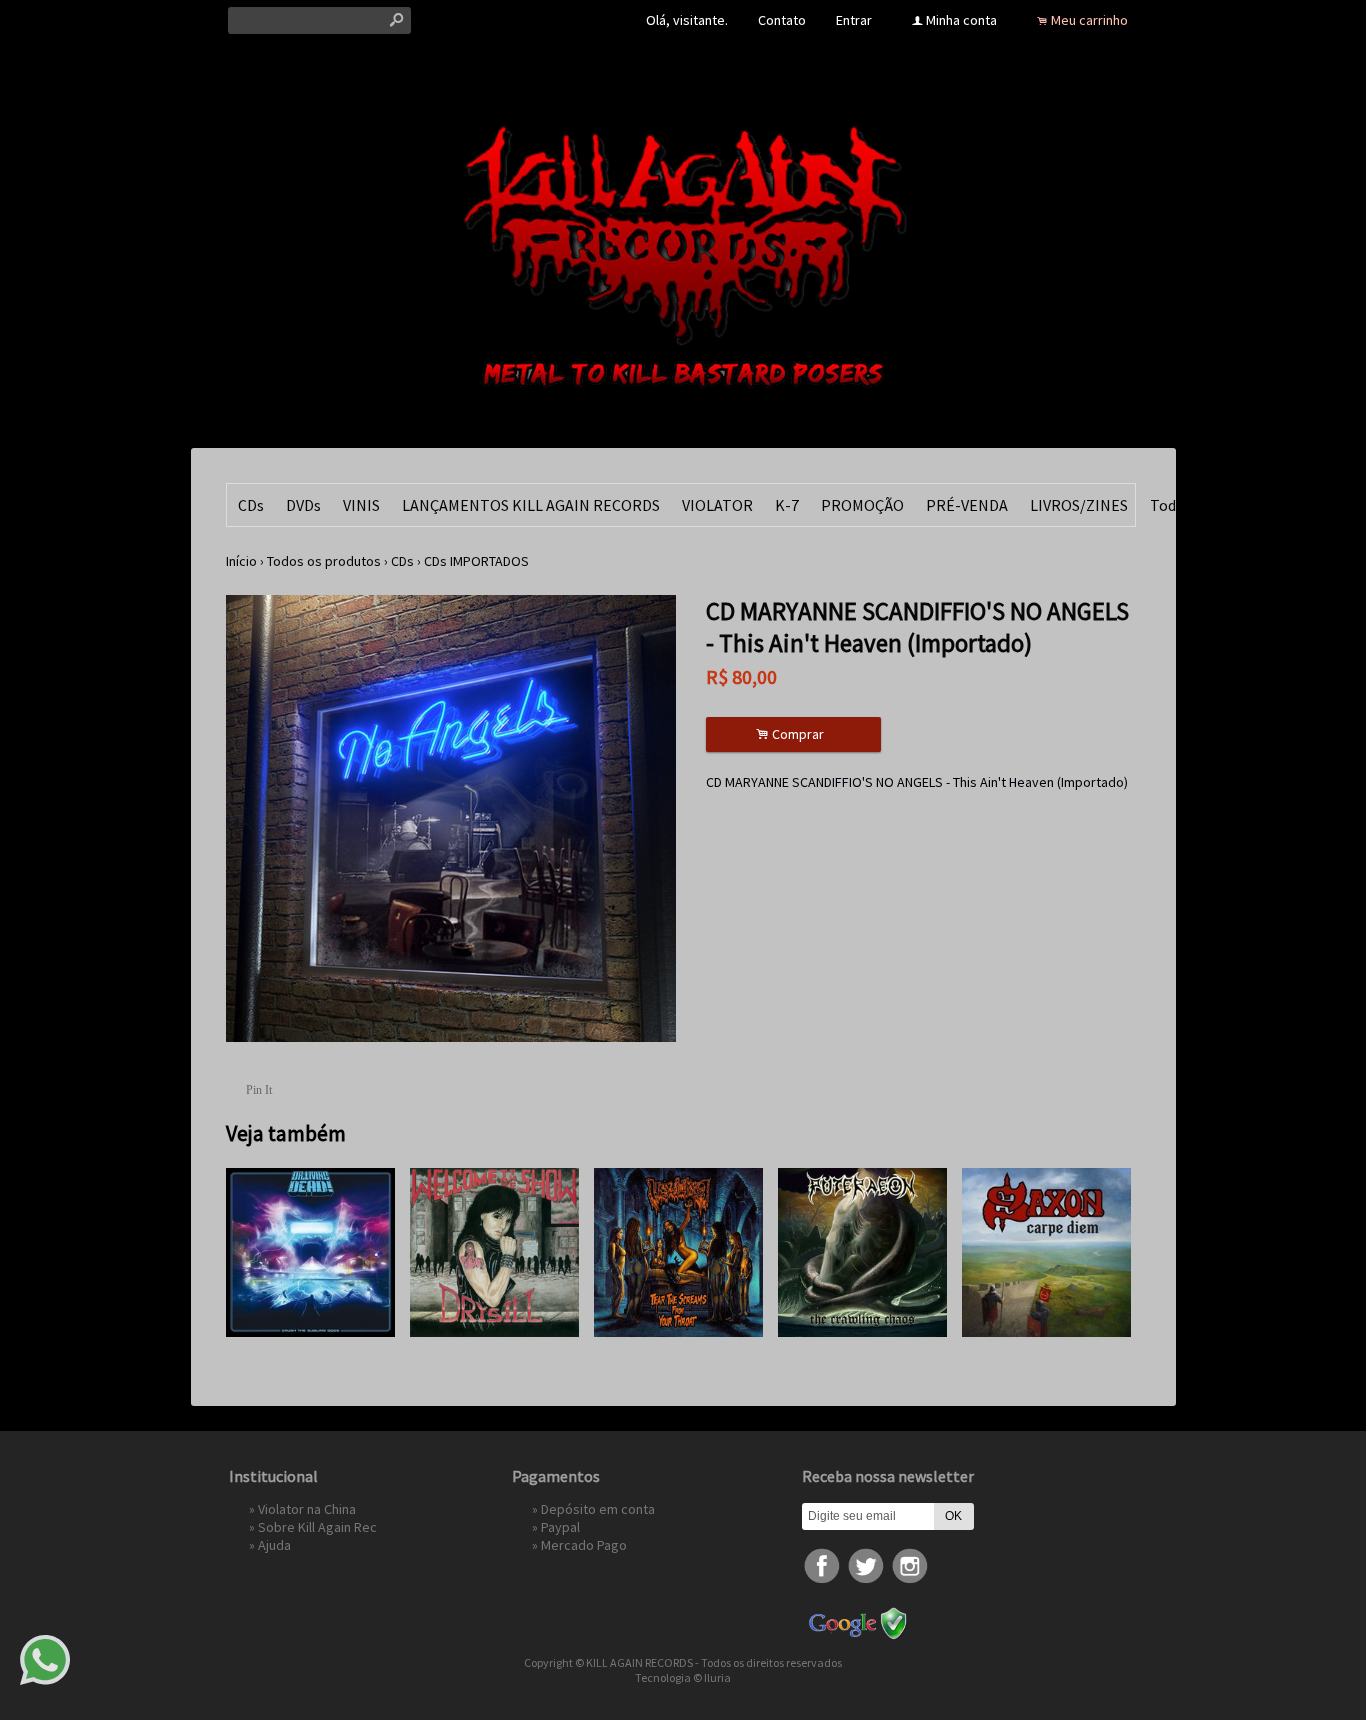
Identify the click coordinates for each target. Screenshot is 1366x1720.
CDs (251, 505)
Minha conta (961, 20)
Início (241, 561)
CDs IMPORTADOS (476, 561)
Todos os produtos (324, 561)
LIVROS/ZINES (1079, 505)
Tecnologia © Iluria (683, 1677)
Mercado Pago (584, 1545)
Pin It (259, 1090)
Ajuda (274, 1545)
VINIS (361, 505)
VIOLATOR (717, 505)
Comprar (793, 734)
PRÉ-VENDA (967, 505)
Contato (782, 20)
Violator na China (307, 1509)
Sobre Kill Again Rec (317, 1527)
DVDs (303, 505)
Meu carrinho (1089, 20)
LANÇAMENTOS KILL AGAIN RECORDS (531, 505)
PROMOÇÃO (862, 505)
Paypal (560, 1527)
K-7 (787, 505)
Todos (1171, 505)
